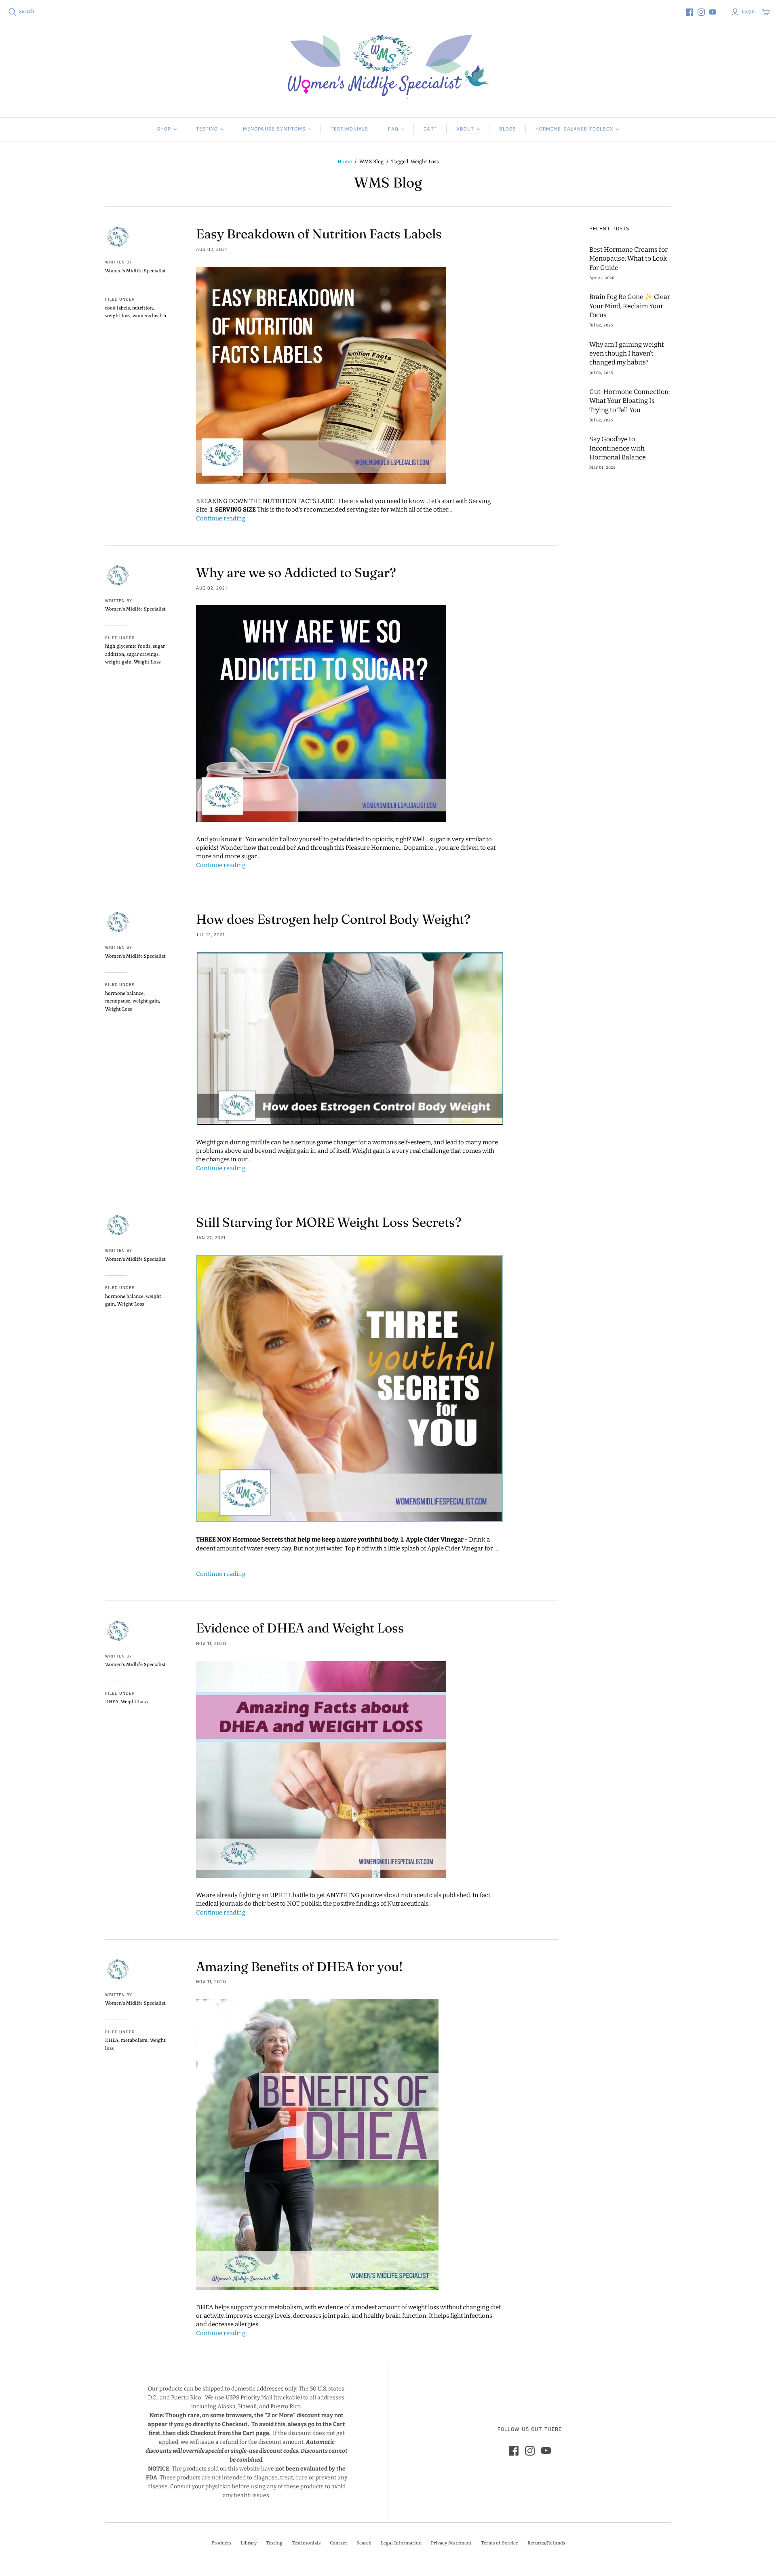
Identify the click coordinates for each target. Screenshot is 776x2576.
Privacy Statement (451, 2543)
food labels (117, 308)
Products (221, 2543)
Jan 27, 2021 (211, 1238)
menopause (118, 1001)
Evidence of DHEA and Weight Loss (300, 1628)
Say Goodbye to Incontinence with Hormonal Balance (618, 448)
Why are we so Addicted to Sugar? (296, 572)
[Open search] (13, 12)
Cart (430, 129)
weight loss (118, 316)
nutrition (142, 308)
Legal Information (401, 2543)
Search (26, 12)
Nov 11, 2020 (211, 1644)
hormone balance (124, 994)
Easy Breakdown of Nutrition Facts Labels (319, 234)
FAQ (393, 129)
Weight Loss (147, 662)
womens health (149, 316)
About (465, 129)
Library (249, 2543)
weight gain (118, 662)
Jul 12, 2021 (210, 935)
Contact (338, 2543)
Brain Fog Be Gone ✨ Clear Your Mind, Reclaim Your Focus (630, 306)
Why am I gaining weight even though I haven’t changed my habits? (627, 354)
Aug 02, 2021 (212, 250)
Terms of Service (500, 2543)
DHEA (112, 1702)
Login (748, 12)
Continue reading (221, 518)
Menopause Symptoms (274, 129)
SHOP (164, 129)
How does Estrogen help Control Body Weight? (333, 919)
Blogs (508, 129)
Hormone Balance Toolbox (574, 129)
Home (345, 162)
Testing (207, 129)
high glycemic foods (128, 647)
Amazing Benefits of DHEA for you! (299, 1966)
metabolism (134, 2041)
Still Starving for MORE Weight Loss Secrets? (329, 1222)
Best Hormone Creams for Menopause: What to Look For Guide (628, 259)
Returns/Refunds (546, 2543)
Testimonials (349, 129)
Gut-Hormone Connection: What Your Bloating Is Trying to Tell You (629, 401)
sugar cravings (142, 655)
